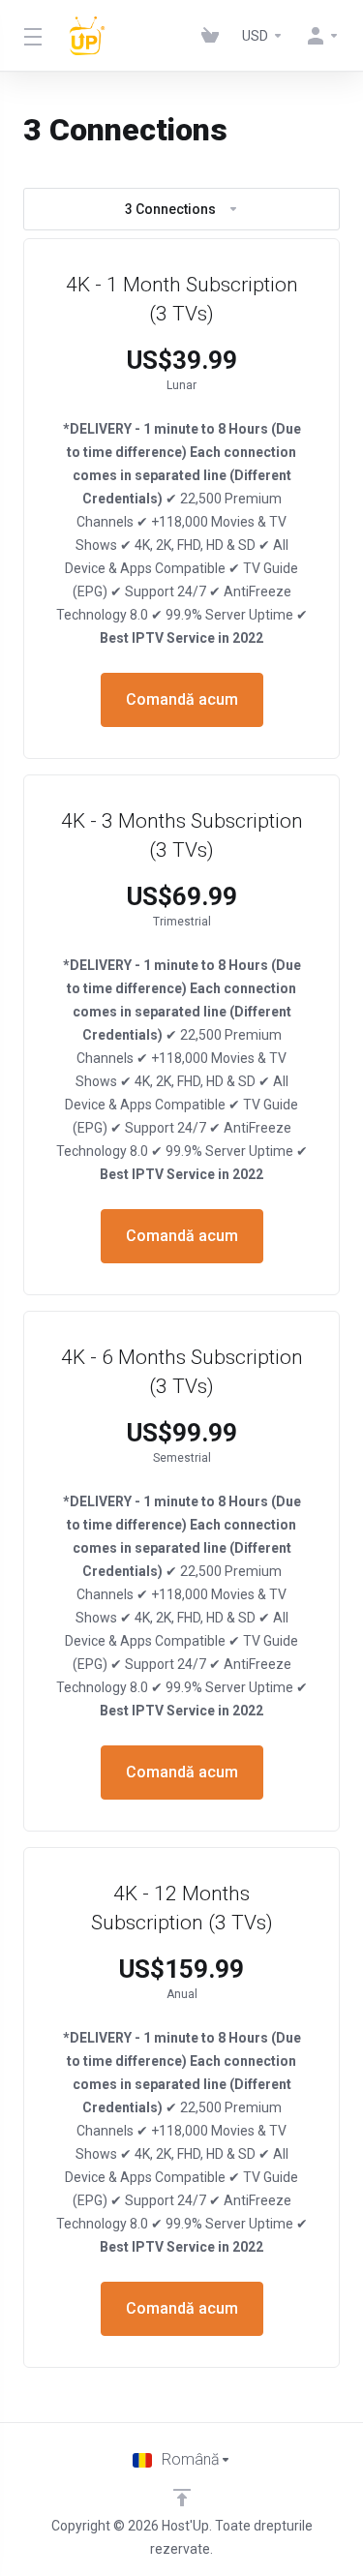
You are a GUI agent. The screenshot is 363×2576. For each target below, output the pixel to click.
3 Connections (170, 209)
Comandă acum (182, 699)
